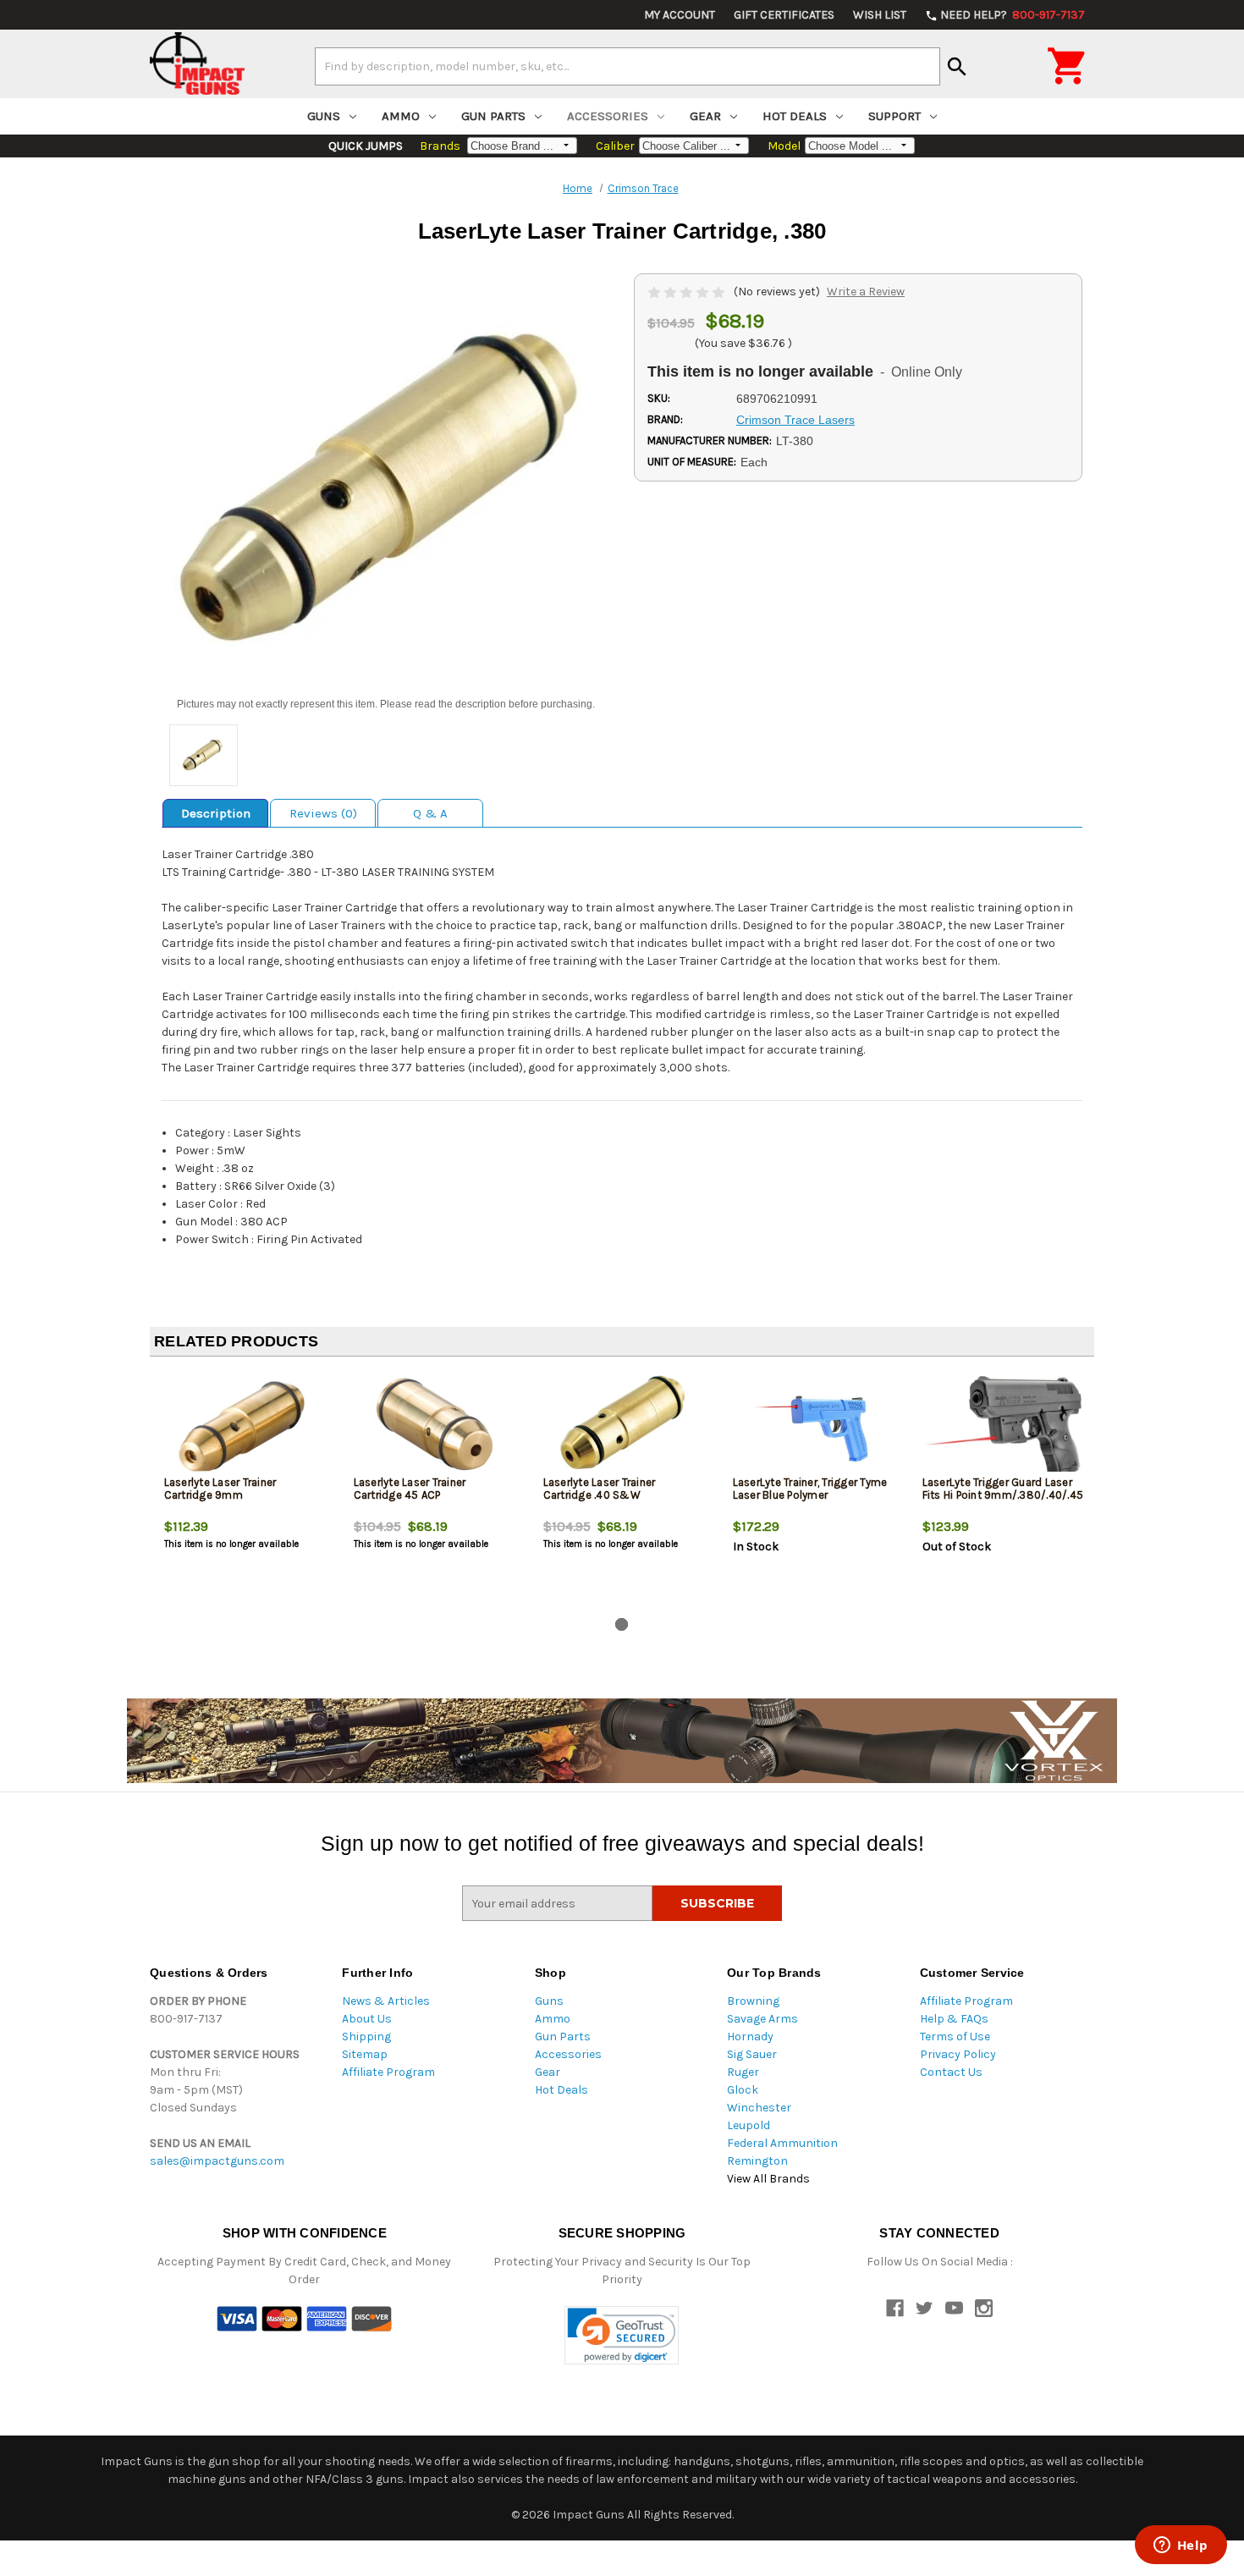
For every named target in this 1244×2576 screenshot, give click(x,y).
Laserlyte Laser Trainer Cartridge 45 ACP (410, 1489)
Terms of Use (955, 2037)
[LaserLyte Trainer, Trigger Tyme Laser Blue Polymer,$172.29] (814, 1426)
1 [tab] (622, 1624)
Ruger (743, 2072)
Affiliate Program (388, 2072)
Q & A (430, 813)
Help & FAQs (954, 2019)
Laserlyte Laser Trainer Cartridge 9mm (220, 1489)
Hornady (750, 2037)
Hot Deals (795, 116)
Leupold (749, 2125)
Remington (757, 2161)
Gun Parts (493, 116)
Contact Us (951, 2072)
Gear (705, 116)
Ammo (401, 116)
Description (216, 813)
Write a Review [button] (866, 292)
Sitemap (365, 2054)
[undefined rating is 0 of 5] (688, 292)
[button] (622, 2335)
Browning (753, 2001)
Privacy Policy (958, 2054)
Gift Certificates (784, 15)
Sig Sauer (752, 2054)
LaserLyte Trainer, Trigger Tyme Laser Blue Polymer (810, 1489)
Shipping (366, 2037)
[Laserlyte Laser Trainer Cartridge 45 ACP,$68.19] (435, 1426)
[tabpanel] (245, 1490)
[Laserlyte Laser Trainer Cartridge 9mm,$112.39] (245, 1426)
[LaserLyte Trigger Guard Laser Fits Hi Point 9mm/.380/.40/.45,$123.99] (1003, 1426)
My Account (680, 15)
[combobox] (628, 66)
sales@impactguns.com (217, 2161)
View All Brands (768, 2179)
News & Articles (386, 2001)
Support (894, 116)
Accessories (608, 116)
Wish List (880, 15)
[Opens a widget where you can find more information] (1181, 2546)
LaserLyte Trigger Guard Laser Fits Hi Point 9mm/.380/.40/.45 (1003, 1489)
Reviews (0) (323, 813)
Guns (324, 116)
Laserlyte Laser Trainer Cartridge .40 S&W (600, 1489)
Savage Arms (762, 2019)
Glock (743, 2090)
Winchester (759, 2108)
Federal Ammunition (782, 2143)
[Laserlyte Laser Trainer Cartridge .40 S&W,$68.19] (624, 1426)
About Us (367, 2019)
